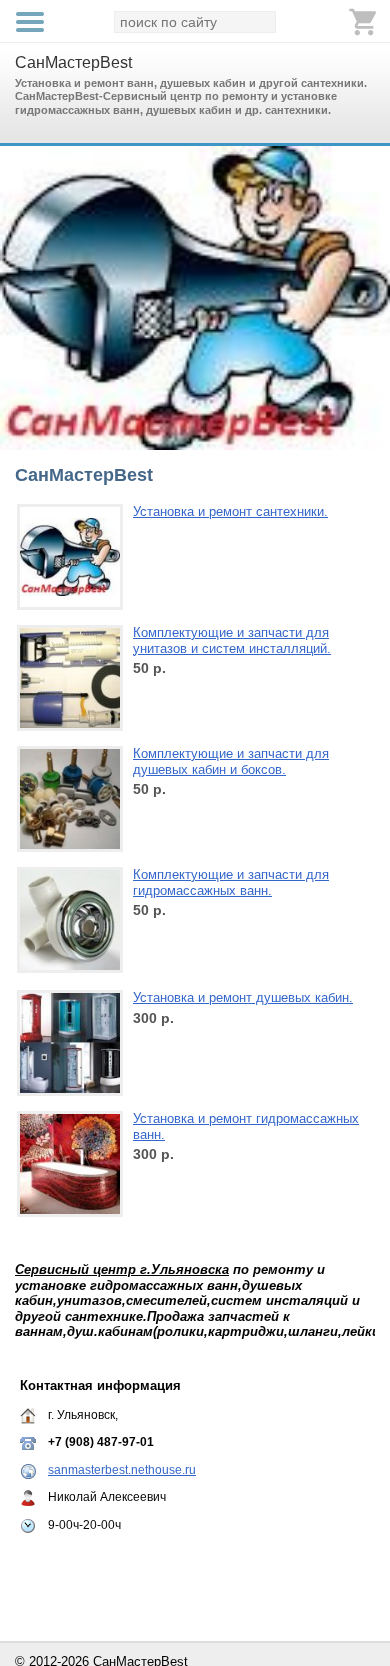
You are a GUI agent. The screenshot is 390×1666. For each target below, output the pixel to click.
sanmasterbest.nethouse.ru (122, 1470)
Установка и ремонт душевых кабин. (243, 997)
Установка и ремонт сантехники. (230, 511)
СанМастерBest (73, 62)
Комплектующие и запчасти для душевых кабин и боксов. (231, 761)
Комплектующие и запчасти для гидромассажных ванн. (231, 882)
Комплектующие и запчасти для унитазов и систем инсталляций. (232, 640)
